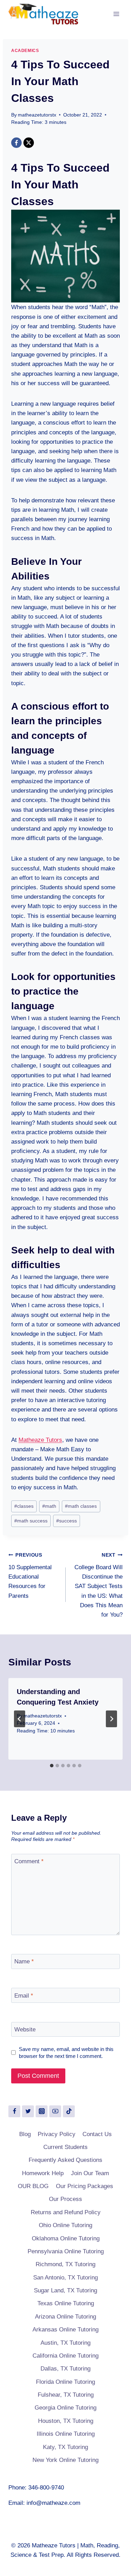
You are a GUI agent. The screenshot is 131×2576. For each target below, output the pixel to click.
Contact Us (97, 2134)
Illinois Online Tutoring (66, 2434)
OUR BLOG (33, 2186)
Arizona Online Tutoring (65, 2317)
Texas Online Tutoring (66, 2303)
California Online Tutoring (65, 2356)
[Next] (111, 1719)
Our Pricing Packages (85, 2186)
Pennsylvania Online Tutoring (66, 2251)
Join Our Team (90, 2173)
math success (31, 1521)
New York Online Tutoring (65, 2460)
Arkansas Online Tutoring (65, 2330)
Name (24, 1961)
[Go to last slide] (20, 1719)
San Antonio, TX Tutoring (65, 2278)
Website (25, 2030)
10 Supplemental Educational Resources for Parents (30, 1576)
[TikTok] (69, 2111)
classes (24, 1506)
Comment (29, 1861)
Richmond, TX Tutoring (65, 2264)
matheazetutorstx (37, 115)
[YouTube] (55, 2111)
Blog (25, 2134)
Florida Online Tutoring (65, 2382)
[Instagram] (42, 2111)
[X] (29, 143)
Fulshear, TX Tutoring (66, 2395)
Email (24, 1995)
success (67, 1521)
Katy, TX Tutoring (65, 2447)
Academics (25, 51)
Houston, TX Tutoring (66, 2421)
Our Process (65, 2199)
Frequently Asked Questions (65, 2160)
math (49, 1506)
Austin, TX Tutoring (65, 2343)
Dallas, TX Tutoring (65, 2369)
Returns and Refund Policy (66, 2212)
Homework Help (43, 2173)
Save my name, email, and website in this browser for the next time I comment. (66, 2053)
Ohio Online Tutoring (65, 2225)
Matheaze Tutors (40, 1440)
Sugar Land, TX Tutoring (65, 2290)
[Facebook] (16, 143)
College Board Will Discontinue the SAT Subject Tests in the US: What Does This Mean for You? (99, 1585)
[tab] (52, 1766)
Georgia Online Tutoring (65, 2408)
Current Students (65, 2147)
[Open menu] (116, 14)
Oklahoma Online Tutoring (66, 2238)
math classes (81, 1506)
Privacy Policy (57, 2134)
